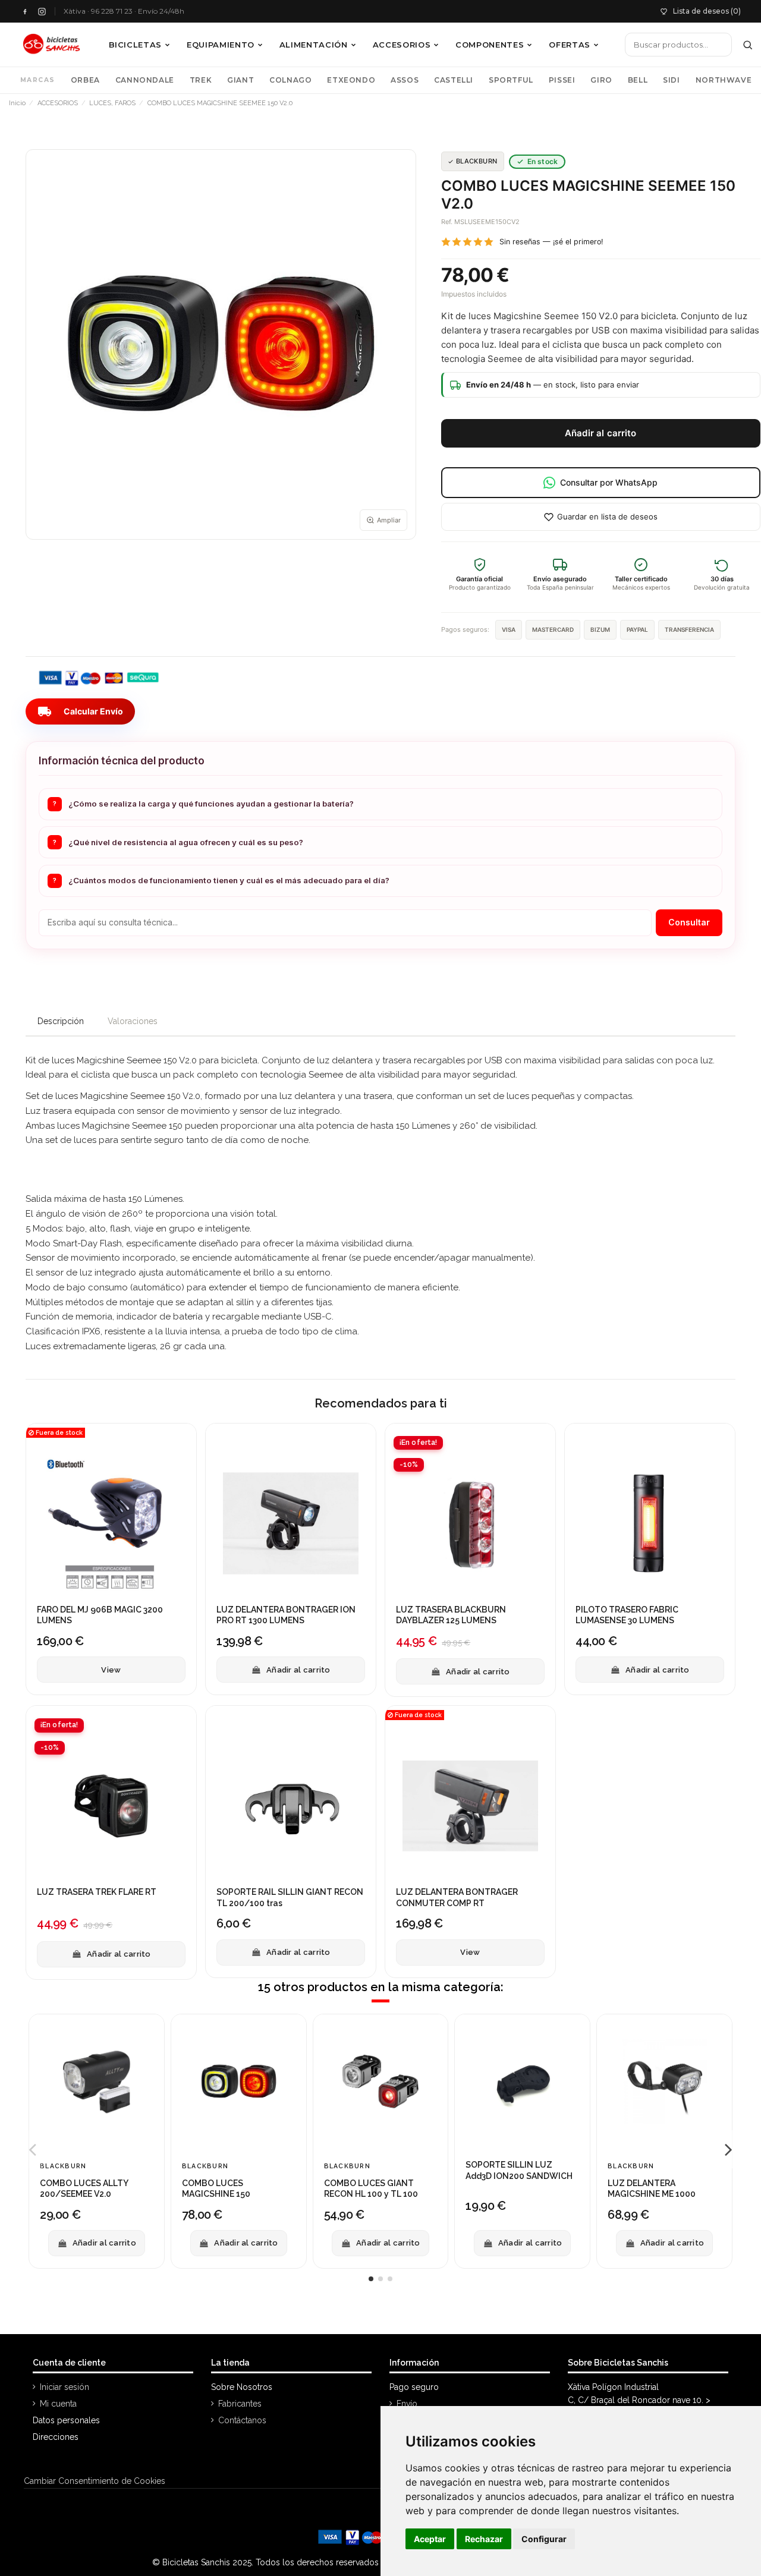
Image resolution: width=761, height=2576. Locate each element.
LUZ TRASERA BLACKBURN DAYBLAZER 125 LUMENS (451, 1615)
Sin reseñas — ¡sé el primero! (551, 242)
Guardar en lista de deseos (607, 517)
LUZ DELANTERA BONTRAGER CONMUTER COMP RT (457, 1897)
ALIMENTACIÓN (314, 45)
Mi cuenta (58, 2404)
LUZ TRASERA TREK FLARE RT (97, 1892)
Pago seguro (414, 2387)
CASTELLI (454, 80)
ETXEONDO (351, 80)
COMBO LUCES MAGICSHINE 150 (216, 2188)
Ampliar (389, 520)
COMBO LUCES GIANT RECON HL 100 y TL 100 (371, 2188)
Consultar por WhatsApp (609, 482)
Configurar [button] (544, 2539)
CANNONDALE (145, 80)
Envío (407, 2404)
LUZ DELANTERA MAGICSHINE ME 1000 (652, 2188)
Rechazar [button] (484, 2539)
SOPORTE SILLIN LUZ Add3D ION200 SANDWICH (519, 2170)
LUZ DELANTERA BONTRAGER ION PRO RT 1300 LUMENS (286, 1615)
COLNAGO (290, 80)
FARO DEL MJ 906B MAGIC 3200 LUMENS (100, 1615)
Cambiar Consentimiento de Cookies (95, 2481)
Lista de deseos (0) (707, 11)
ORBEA (85, 80)
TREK (201, 80)
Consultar (689, 922)
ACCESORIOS (402, 45)
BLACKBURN (477, 161)
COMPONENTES (490, 45)
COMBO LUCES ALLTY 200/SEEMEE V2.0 (84, 2188)
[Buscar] (748, 45)
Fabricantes (240, 2404)
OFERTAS (570, 45)
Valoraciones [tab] (133, 1021)
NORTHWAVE (724, 80)
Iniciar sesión (65, 2387)
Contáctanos (242, 2420)
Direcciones (56, 2437)
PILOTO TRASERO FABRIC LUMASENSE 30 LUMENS (627, 1615)
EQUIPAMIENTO (221, 45)
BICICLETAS (136, 45)
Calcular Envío (80, 711)
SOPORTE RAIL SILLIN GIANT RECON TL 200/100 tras (290, 1897)
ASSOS (405, 80)
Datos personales (66, 2420)
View (111, 1669)
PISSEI (562, 80)
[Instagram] (42, 12)
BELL (638, 80)
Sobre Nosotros (242, 2387)
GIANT (240, 80)
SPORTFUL (511, 80)
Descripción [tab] (61, 1021)
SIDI (671, 80)
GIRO (601, 80)
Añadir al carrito (601, 433)
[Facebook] (25, 12)
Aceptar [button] (430, 2539)
